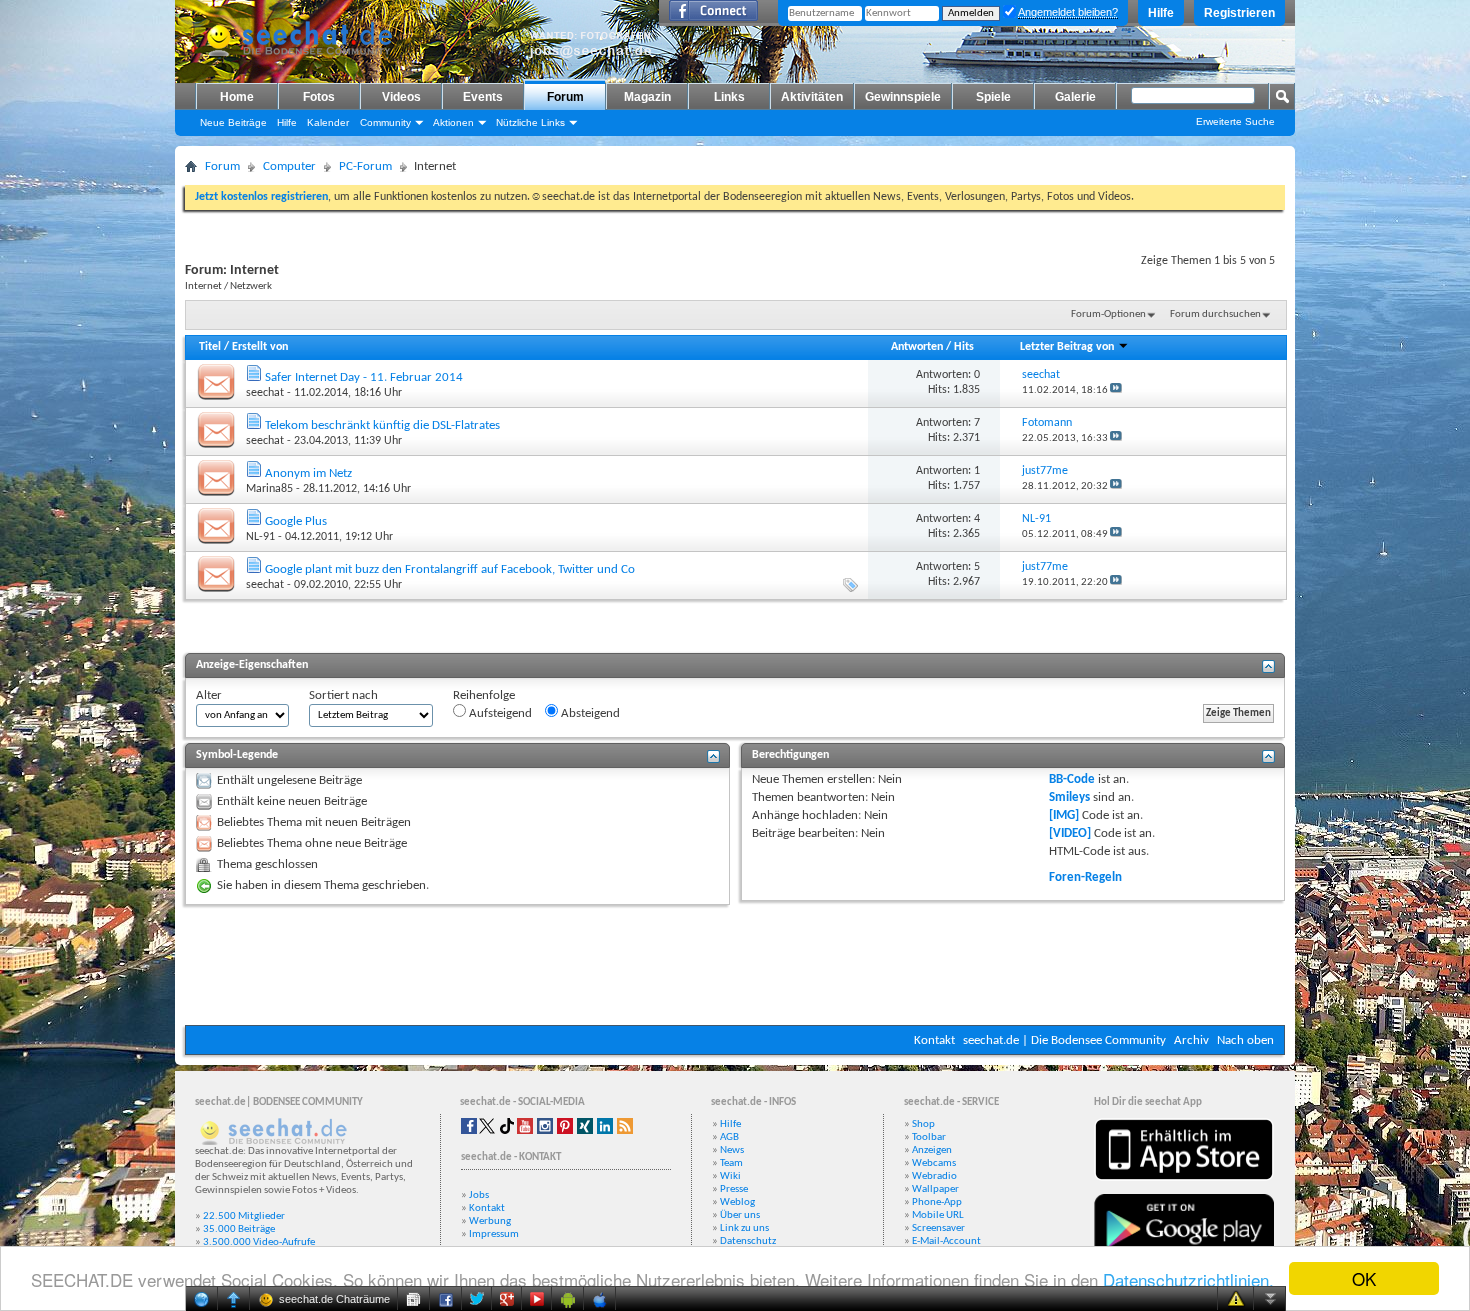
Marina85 (269, 489)
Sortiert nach (343, 695)
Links (729, 97)
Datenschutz (748, 1241)
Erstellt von (260, 347)
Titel (210, 347)
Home (237, 97)
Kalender (328, 122)
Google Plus (296, 521)
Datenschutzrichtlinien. (1188, 1279)
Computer (289, 166)
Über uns (740, 1215)
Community (385, 122)
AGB (729, 1137)
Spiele (993, 97)
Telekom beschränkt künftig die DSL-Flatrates (382, 425)
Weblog (737, 1202)
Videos (401, 97)
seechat (265, 393)
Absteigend (589, 713)
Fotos (319, 97)
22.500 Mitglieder (244, 1216)
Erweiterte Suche (1235, 121)
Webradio (934, 1176)
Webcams (934, 1163)
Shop (923, 1124)
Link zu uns (744, 1228)
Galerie (1075, 97)
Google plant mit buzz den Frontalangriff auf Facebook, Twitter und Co (450, 569)
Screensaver (938, 1228)
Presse (734, 1189)
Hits (964, 347)
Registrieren (1239, 13)
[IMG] (1064, 815)
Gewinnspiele (903, 97)
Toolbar (929, 1137)
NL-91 (260, 537)
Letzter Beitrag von (1067, 347)
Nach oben (1245, 1040)
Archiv (1191, 1040)
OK (1364, 1278)
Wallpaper (935, 1189)
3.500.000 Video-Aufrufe (259, 1242)
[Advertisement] (735, 965)
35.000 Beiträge (239, 1229)
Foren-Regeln (1085, 877)
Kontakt (934, 1040)
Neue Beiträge (233, 122)
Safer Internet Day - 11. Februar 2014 (364, 377)
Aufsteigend (499, 713)
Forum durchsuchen (1215, 314)
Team (731, 1163)
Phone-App (937, 1202)
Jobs (479, 1195)
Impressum (494, 1234)
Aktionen (453, 122)
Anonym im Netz (308, 473)
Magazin (647, 97)
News (732, 1150)
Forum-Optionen (1108, 314)
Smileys (1069, 797)
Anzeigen (932, 1150)
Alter (209, 695)
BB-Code (1072, 779)
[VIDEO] (1070, 833)
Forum (565, 97)
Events (483, 97)
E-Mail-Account (946, 1241)
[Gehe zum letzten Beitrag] (1116, 390)
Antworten (917, 347)
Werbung (490, 1221)
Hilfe (1161, 13)
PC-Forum (365, 166)
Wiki (730, 1176)
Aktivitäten (812, 97)
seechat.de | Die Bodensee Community (1064, 1040)
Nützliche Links (530, 122)
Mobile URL (938, 1215)
